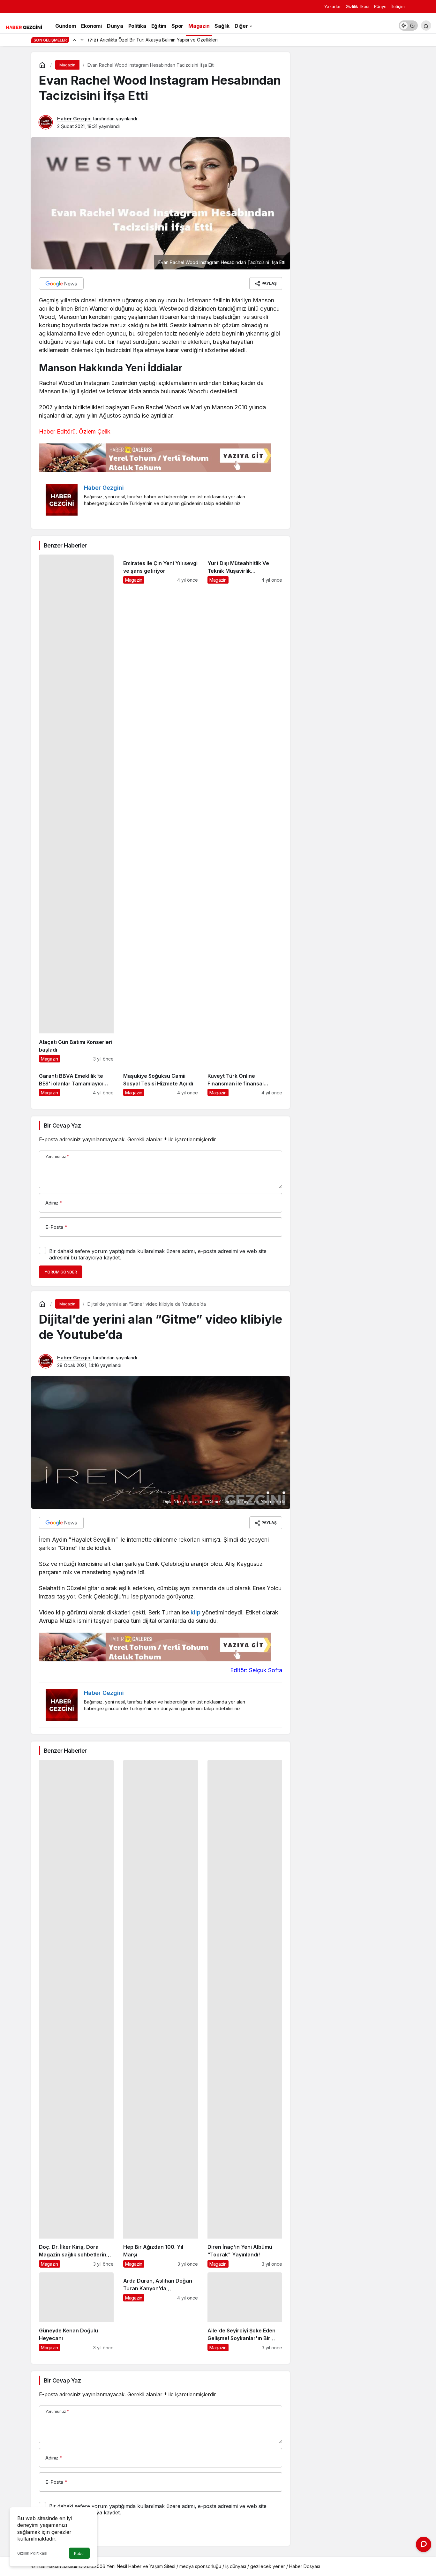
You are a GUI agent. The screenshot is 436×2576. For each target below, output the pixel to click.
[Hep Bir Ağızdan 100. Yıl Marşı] (161, 2014)
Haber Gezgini (74, 119)
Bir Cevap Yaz (62, 1126)
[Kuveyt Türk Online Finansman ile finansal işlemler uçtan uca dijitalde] (245, 1082)
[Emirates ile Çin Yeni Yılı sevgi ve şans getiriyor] (161, 808)
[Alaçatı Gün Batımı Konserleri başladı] (76, 808)
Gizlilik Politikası (32, 2553)
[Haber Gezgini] (24, 26)
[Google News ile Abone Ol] (61, 283)
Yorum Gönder (61, 1272)
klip (195, 1612)
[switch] (408, 26)
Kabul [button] (79, 2553)
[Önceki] (74, 40)
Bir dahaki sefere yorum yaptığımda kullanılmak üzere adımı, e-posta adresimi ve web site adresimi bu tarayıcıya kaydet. (158, 1254)
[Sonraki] (82, 40)
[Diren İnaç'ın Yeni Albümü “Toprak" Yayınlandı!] (245, 2014)
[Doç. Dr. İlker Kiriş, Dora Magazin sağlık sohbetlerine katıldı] (76, 2014)
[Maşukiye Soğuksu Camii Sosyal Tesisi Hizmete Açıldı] (161, 1082)
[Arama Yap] (426, 26)
